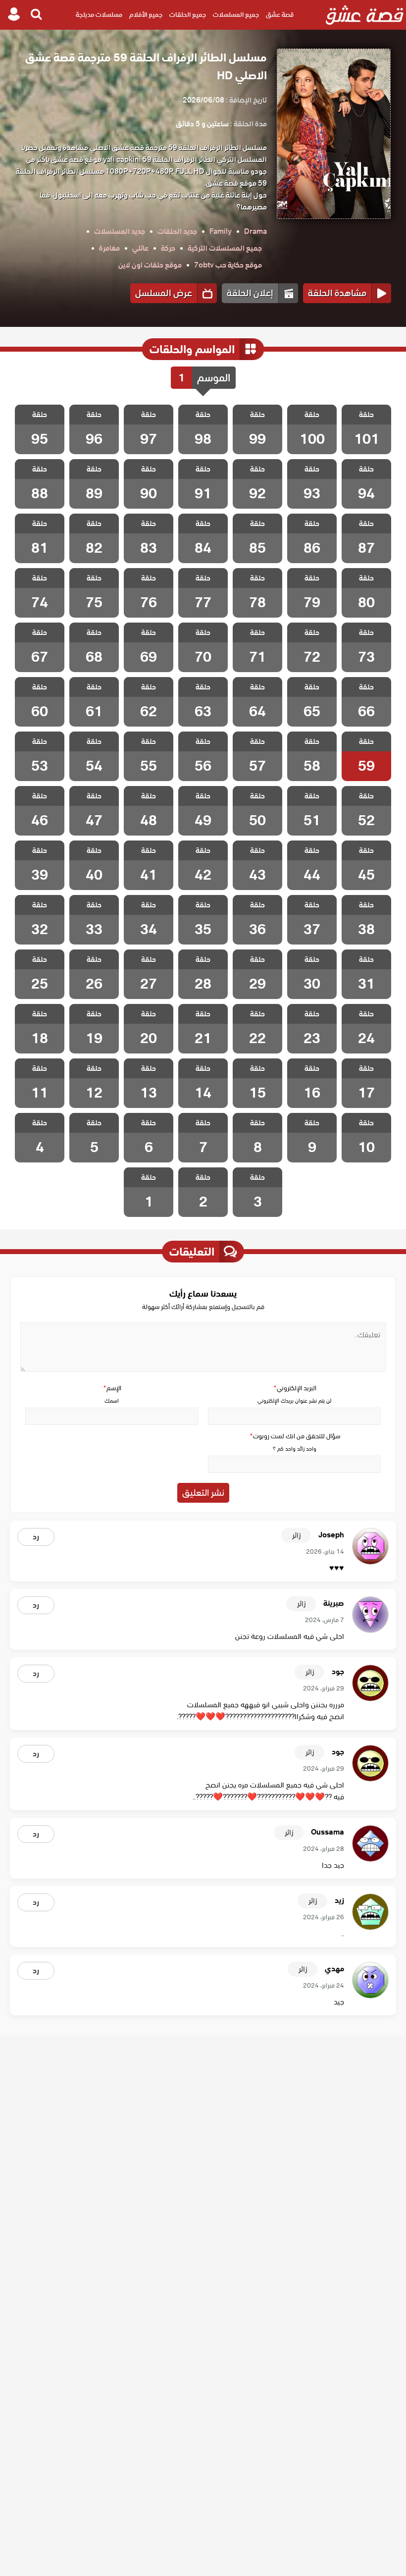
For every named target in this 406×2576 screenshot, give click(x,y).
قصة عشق (280, 15)
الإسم (112, 1388)
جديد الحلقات (177, 231)
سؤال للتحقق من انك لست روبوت (295, 1436)
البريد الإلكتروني (295, 1388)
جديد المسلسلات (120, 231)
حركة (168, 248)
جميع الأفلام (146, 15)
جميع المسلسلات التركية (225, 248)
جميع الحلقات (188, 15)
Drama (255, 231)
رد (36, 1537)
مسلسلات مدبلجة (99, 15)
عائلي (140, 248)
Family (221, 231)
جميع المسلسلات (236, 15)
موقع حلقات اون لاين (150, 265)
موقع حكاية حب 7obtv (228, 265)
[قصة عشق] (365, 15)
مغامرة (109, 248)
